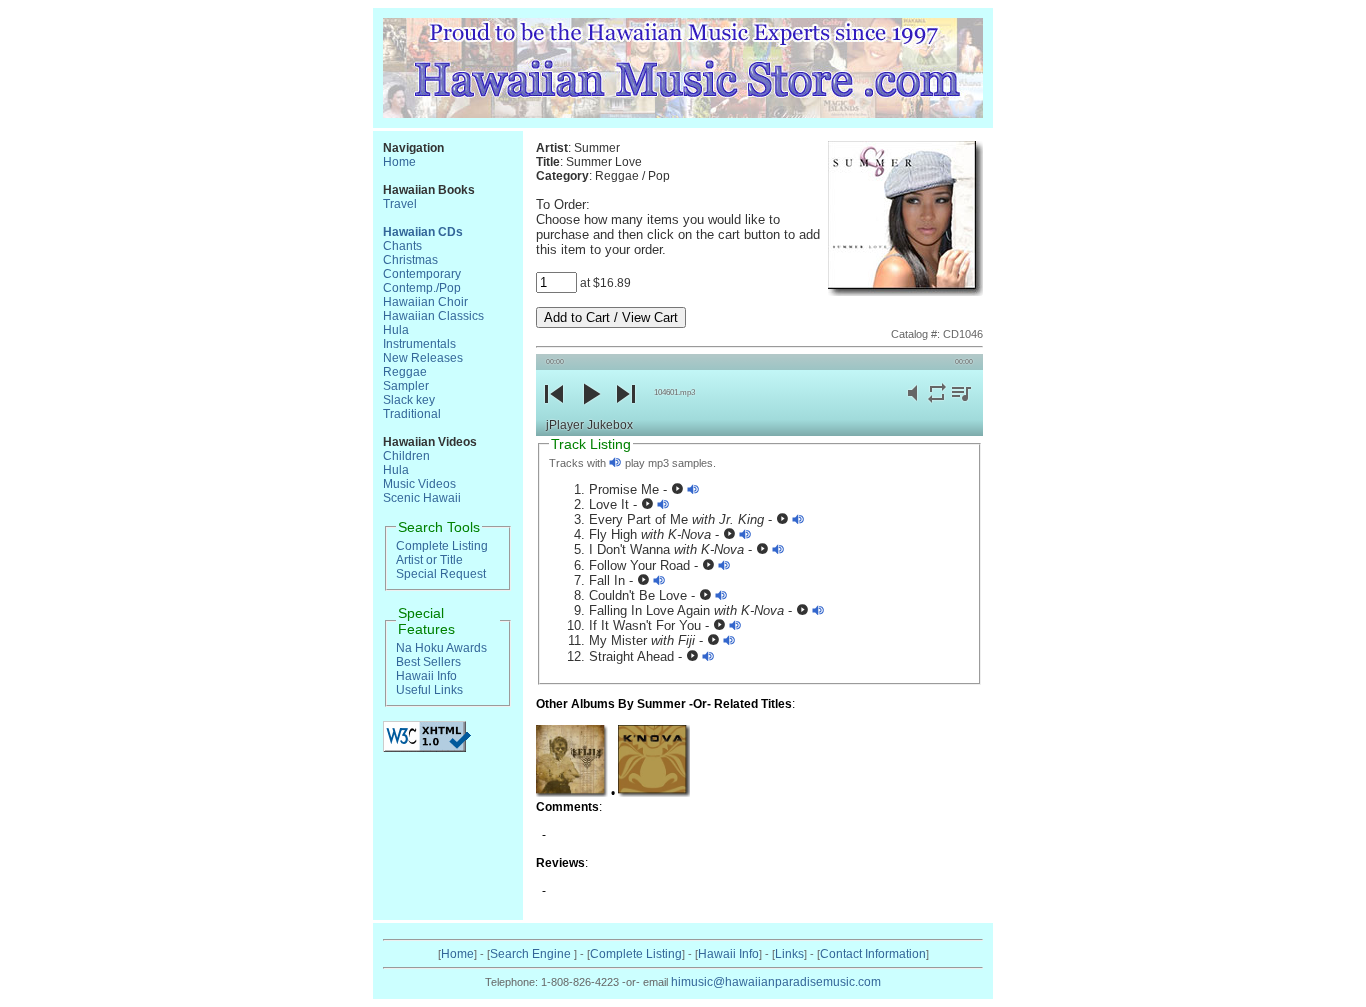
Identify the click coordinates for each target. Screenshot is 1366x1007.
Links (789, 954)
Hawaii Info (426, 676)
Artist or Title (429, 560)
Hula (396, 330)
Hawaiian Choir (425, 302)
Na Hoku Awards (441, 648)
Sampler (406, 386)
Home (399, 162)
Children (406, 456)
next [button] (625, 410)
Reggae (405, 372)
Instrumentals (419, 344)
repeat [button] (937, 404)
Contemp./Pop (422, 288)
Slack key (409, 400)
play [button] (590, 410)
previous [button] (554, 410)
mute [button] (913, 404)
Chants (402, 246)
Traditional (412, 414)
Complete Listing (442, 546)
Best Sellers (428, 662)
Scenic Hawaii (422, 498)
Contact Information (873, 954)
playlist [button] (961, 404)
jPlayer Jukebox (589, 425)
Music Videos (419, 484)
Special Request (441, 574)
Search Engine (532, 954)
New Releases (423, 358)
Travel (400, 204)
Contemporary (422, 274)
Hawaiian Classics (433, 316)
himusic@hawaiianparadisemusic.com (776, 982)
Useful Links (429, 690)
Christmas (410, 260)
